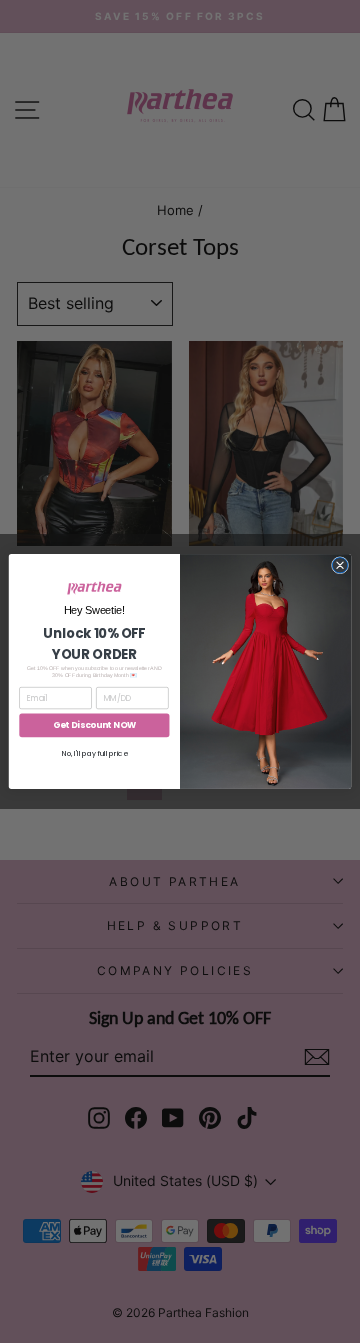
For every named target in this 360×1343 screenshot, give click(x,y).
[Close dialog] (339, 565)
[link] (94, 587)
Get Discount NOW (94, 725)
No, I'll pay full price (94, 754)
